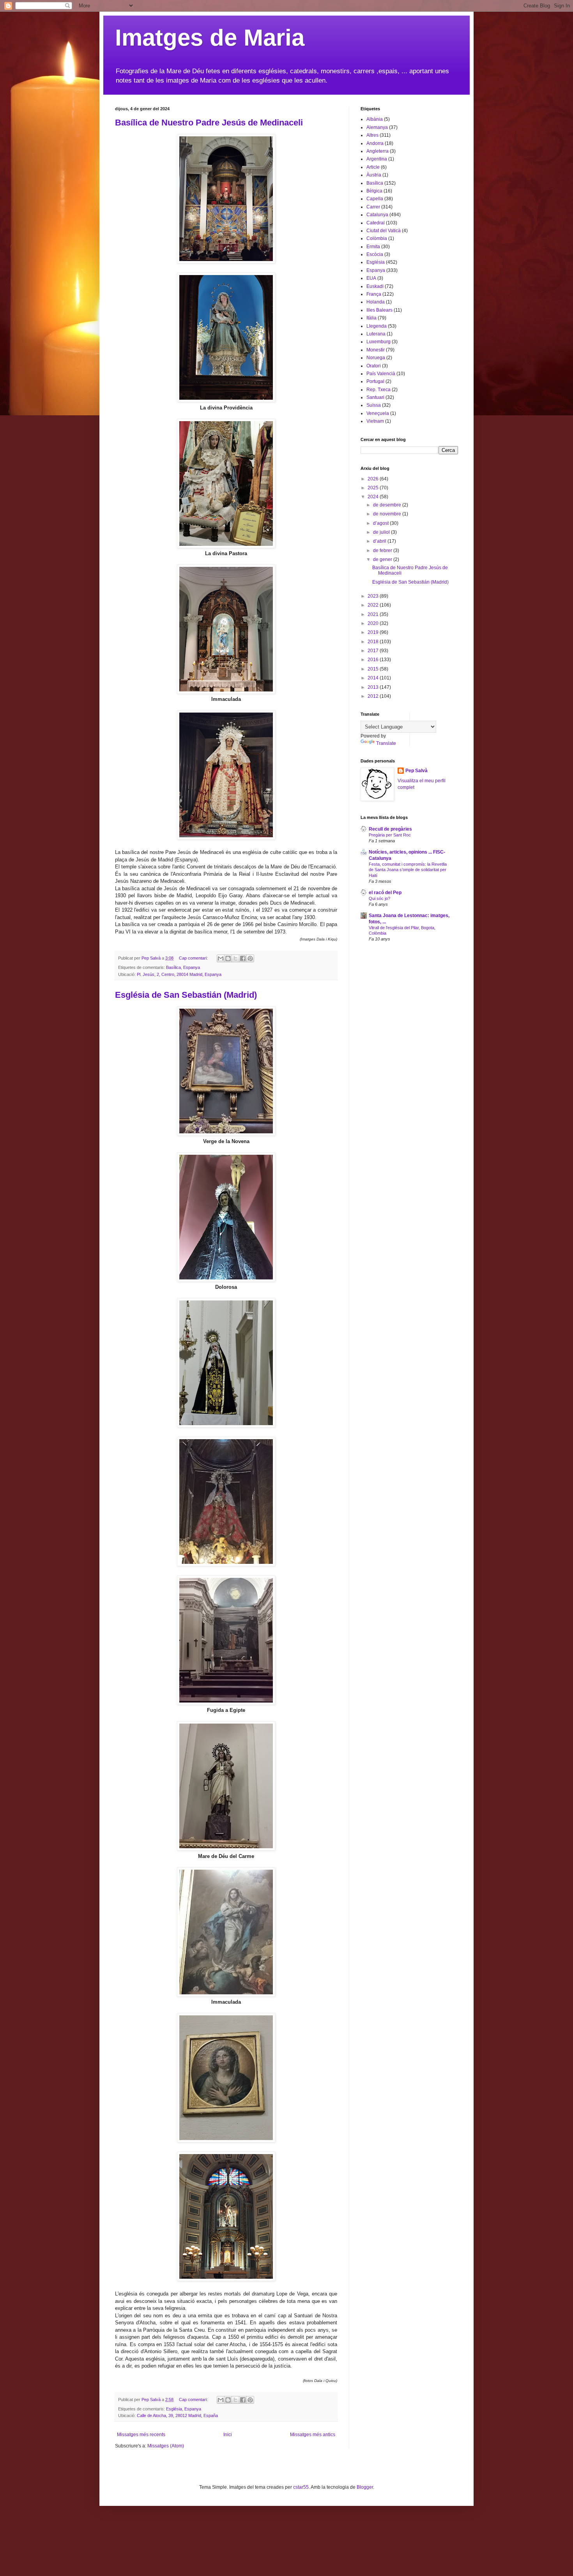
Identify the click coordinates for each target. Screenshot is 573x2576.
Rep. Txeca (378, 390)
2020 (374, 623)
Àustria (374, 175)
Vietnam (375, 421)
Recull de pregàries (390, 829)
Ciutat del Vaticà (384, 231)
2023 (374, 596)
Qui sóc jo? (379, 898)
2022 (374, 605)
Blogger (365, 2487)
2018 (374, 642)
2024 (374, 497)
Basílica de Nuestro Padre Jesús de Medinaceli (209, 123)
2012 (374, 696)
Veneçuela (378, 413)
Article (373, 167)
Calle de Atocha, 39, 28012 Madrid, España (177, 2415)
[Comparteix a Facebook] (243, 958)
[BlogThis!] (228, 958)
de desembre (388, 505)
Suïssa (374, 405)
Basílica (173, 967)
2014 (374, 678)
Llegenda (377, 326)
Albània (375, 119)
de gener (383, 559)
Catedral (376, 223)
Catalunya (377, 215)
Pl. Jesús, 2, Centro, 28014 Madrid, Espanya (179, 974)
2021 (374, 614)
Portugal (375, 381)
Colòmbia (377, 238)
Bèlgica (374, 191)
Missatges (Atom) (166, 2446)
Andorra (375, 143)
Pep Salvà (416, 771)
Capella (375, 199)
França (374, 294)
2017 (374, 651)
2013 (374, 687)
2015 (374, 669)
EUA (371, 278)
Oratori (374, 366)
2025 (374, 488)
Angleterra (378, 151)
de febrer (383, 550)
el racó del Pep (385, 893)
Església (174, 2409)
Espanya (192, 967)
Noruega (376, 358)
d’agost (381, 523)
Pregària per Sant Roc (390, 835)
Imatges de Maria (210, 38)
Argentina (377, 159)
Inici (228, 2435)
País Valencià (381, 374)
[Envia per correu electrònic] (221, 958)
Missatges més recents (141, 2435)
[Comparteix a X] (235, 958)
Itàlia (371, 318)
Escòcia (375, 254)
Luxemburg (378, 342)
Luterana (376, 334)
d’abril (380, 541)
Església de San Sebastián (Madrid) (186, 995)
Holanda (376, 302)
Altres (372, 135)
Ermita (373, 247)
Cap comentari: (194, 958)
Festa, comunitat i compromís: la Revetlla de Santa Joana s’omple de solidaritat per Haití (408, 870)
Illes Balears (379, 310)
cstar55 (301, 2487)
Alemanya (377, 127)
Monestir (376, 350)
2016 (374, 660)
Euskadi (375, 286)
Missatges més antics (313, 2435)
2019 (374, 632)
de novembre (388, 514)
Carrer (373, 207)
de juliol (382, 532)
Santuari (375, 397)
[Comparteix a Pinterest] (250, 958)
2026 (374, 479)
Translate (386, 743)
